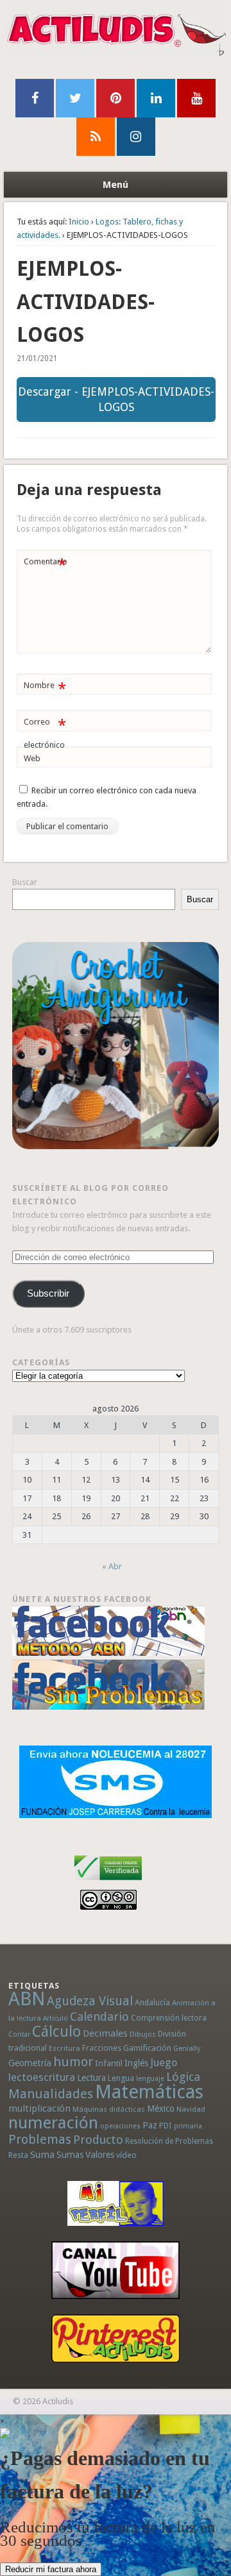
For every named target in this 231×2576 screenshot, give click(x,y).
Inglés (136, 2063)
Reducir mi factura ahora (51, 2569)
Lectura (91, 2078)
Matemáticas (149, 2092)
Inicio (79, 222)
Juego (164, 2063)
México (161, 2109)
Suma (42, 2155)
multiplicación (39, 2109)
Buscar (25, 882)
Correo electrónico (45, 733)
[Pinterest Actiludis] (116, 2338)
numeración (53, 2123)
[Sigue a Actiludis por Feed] (96, 137)
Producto (98, 2140)
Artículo (56, 2018)
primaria (188, 2126)
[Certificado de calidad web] (108, 1882)
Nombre (45, 688)
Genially (187, 2049)
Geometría (30, 2063)
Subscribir (48, 1293)
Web (32, 758)
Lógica (183, 2077)
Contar (19, 2034)
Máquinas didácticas (109, 2109)
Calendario (99, 2016)
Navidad (191, 2109)
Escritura (64, 2048)
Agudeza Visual (90, 2001)
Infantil (109, 2063)
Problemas (40, 2139)
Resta (18, 2155)
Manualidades (51, 2094)
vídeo (126, 2155)
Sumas (70, 2155)
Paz (150, 2125)
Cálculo (56, 2032)
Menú (116, 185)
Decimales (105, 2033)
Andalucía (152, 2002)
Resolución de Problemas (169, 2141)
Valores (100, 2155)
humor (73, 2062)
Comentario (46, 565)
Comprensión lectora (169, 2018)
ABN (27, 1999)
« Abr (112, 1566)
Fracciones (102, 2048)
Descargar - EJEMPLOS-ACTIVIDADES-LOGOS (116, 399)
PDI (166, 2126)
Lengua (121, 2078)
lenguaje (150, 2079)
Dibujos (143, 2034)
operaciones (120, 2126)
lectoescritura (42, 2077)
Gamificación (147, 2048)
